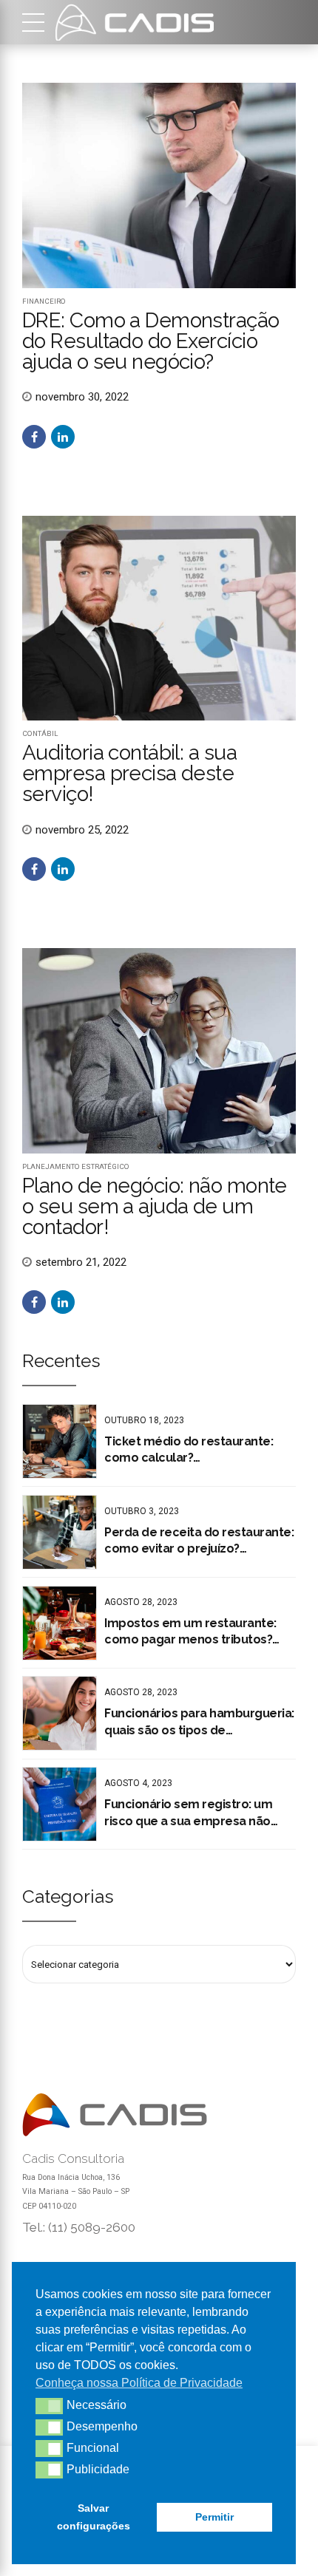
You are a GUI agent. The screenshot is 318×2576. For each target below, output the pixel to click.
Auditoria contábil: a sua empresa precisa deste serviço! (129, 773)
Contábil (40, 733)
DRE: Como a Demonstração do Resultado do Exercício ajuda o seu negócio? (151, 341)
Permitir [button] (214, 2517)
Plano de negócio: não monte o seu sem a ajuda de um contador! (155, 1206)
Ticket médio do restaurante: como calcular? (189, 1449)
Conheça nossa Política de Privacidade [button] (139, 2383)
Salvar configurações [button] (94, 2517)
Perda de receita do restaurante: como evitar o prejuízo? (199, 1540)
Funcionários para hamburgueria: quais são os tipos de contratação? (199, 1723)
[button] (49, 2406)
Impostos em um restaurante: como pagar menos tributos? (190, 1631)
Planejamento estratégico (76, 1166)
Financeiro (44, 301)
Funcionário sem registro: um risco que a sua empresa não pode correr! (188, 1813)
